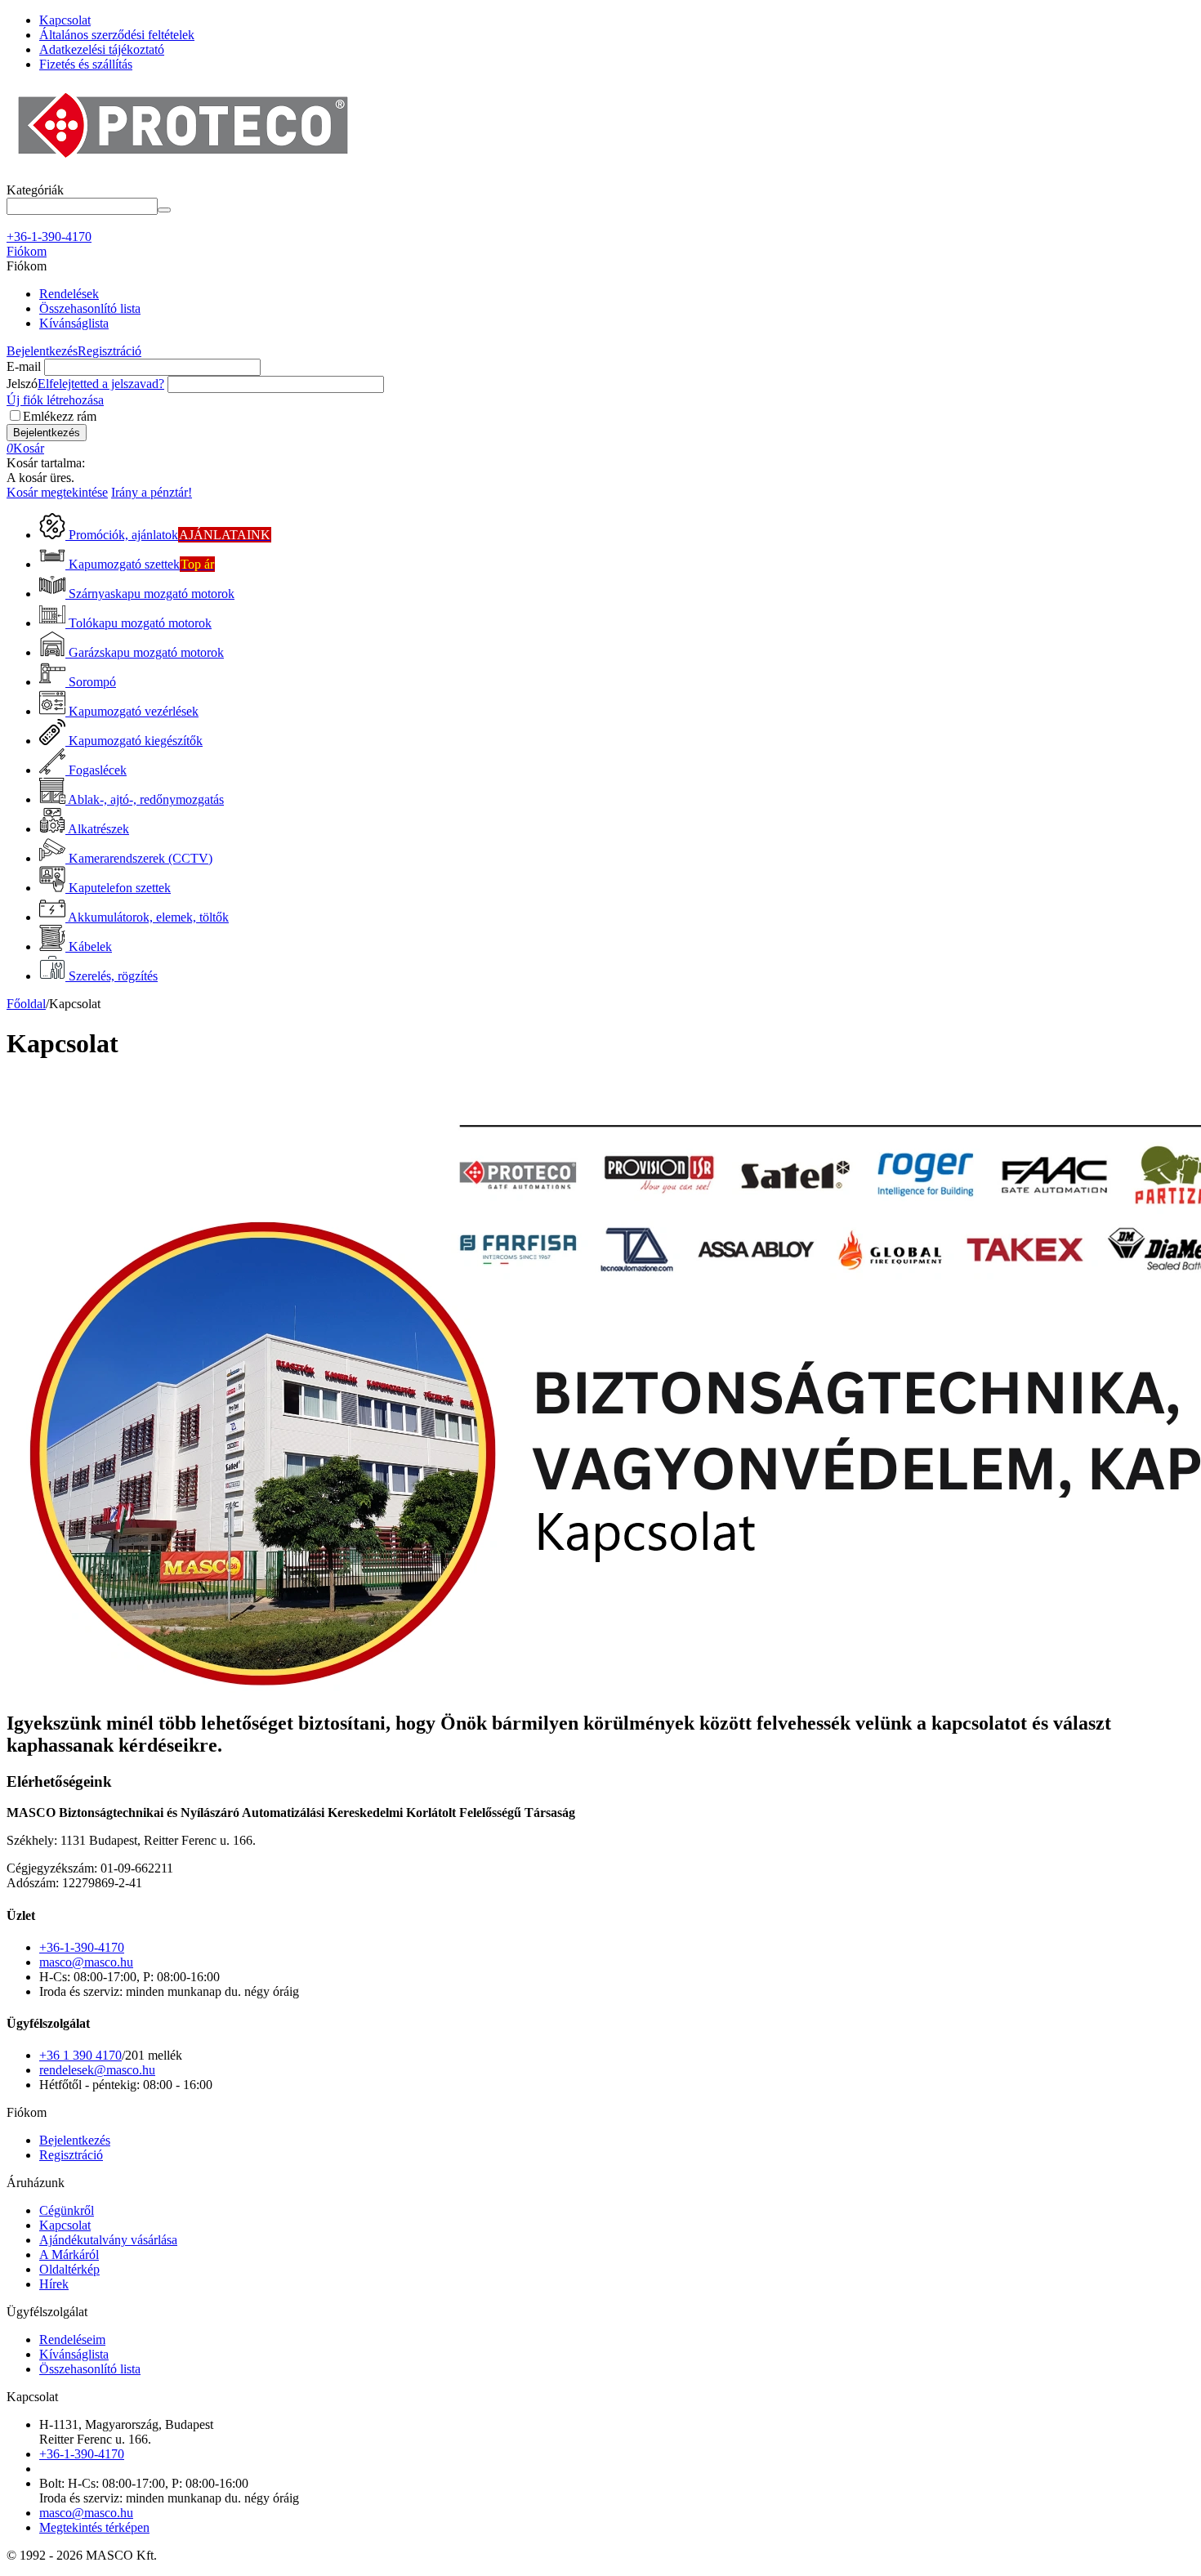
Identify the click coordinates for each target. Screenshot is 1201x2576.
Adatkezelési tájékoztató (102, 49)
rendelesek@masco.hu (97, 2070)
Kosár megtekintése (57, 492)
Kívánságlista (74, 323)
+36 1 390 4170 (80, 2055)
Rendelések (69, 294)
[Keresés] (164, 210)
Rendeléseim (72, 2339)
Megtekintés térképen (94, 2527)
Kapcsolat (65, 20)
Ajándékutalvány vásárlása (108, 2240)
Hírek (54, 2284)
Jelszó (22, 384)
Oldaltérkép (69, 2269)
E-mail (24, 366)
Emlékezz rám (60, 416)
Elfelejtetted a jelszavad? (101, 384)
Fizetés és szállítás (86, 64)
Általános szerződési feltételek (117, 35)
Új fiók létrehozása (55, 400)
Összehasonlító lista (90, 308)
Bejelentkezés (42, 351)
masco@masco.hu (86, 1962)
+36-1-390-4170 (82, 1947)
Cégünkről (67, 2210)
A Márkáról (69, 2255)
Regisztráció (109, 351)
